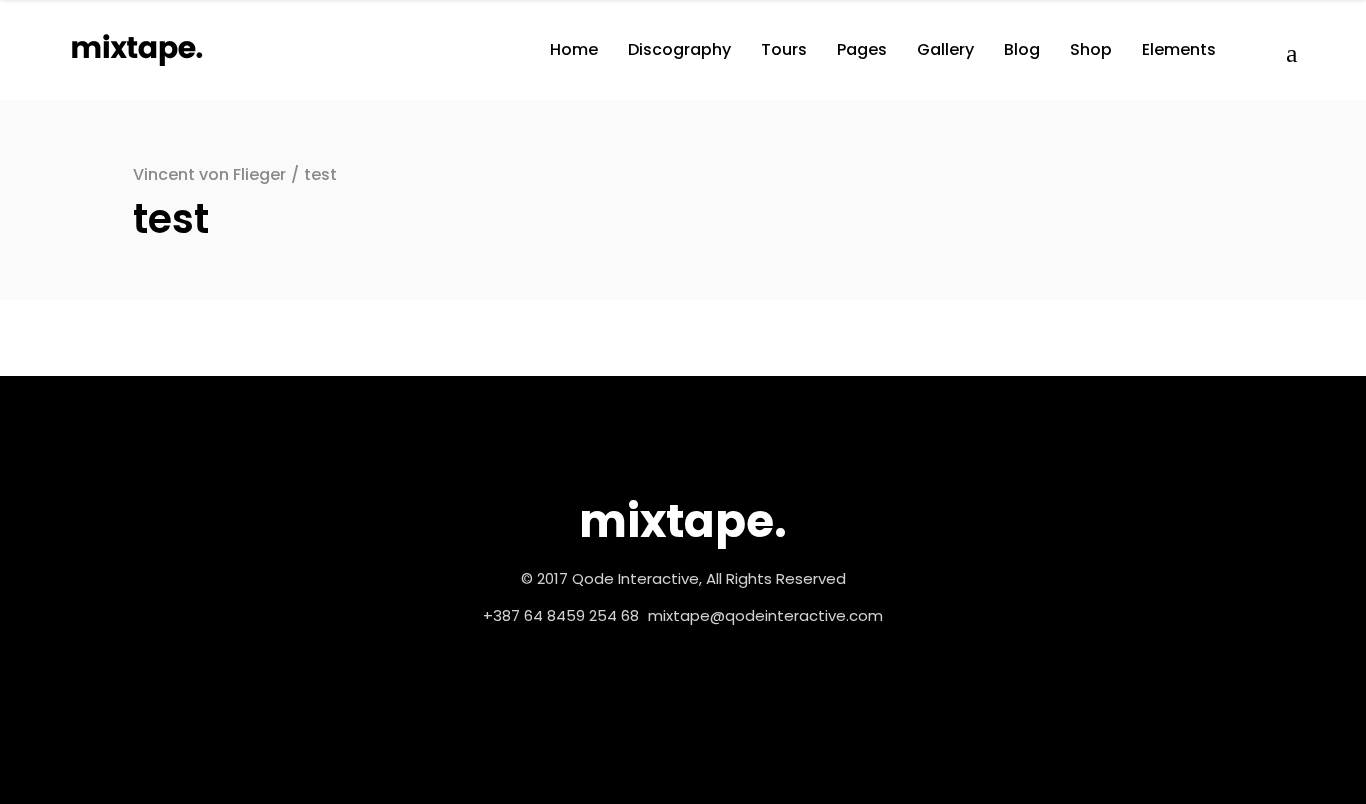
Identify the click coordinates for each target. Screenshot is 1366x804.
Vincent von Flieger (209, 174)
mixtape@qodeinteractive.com (765, 615)
